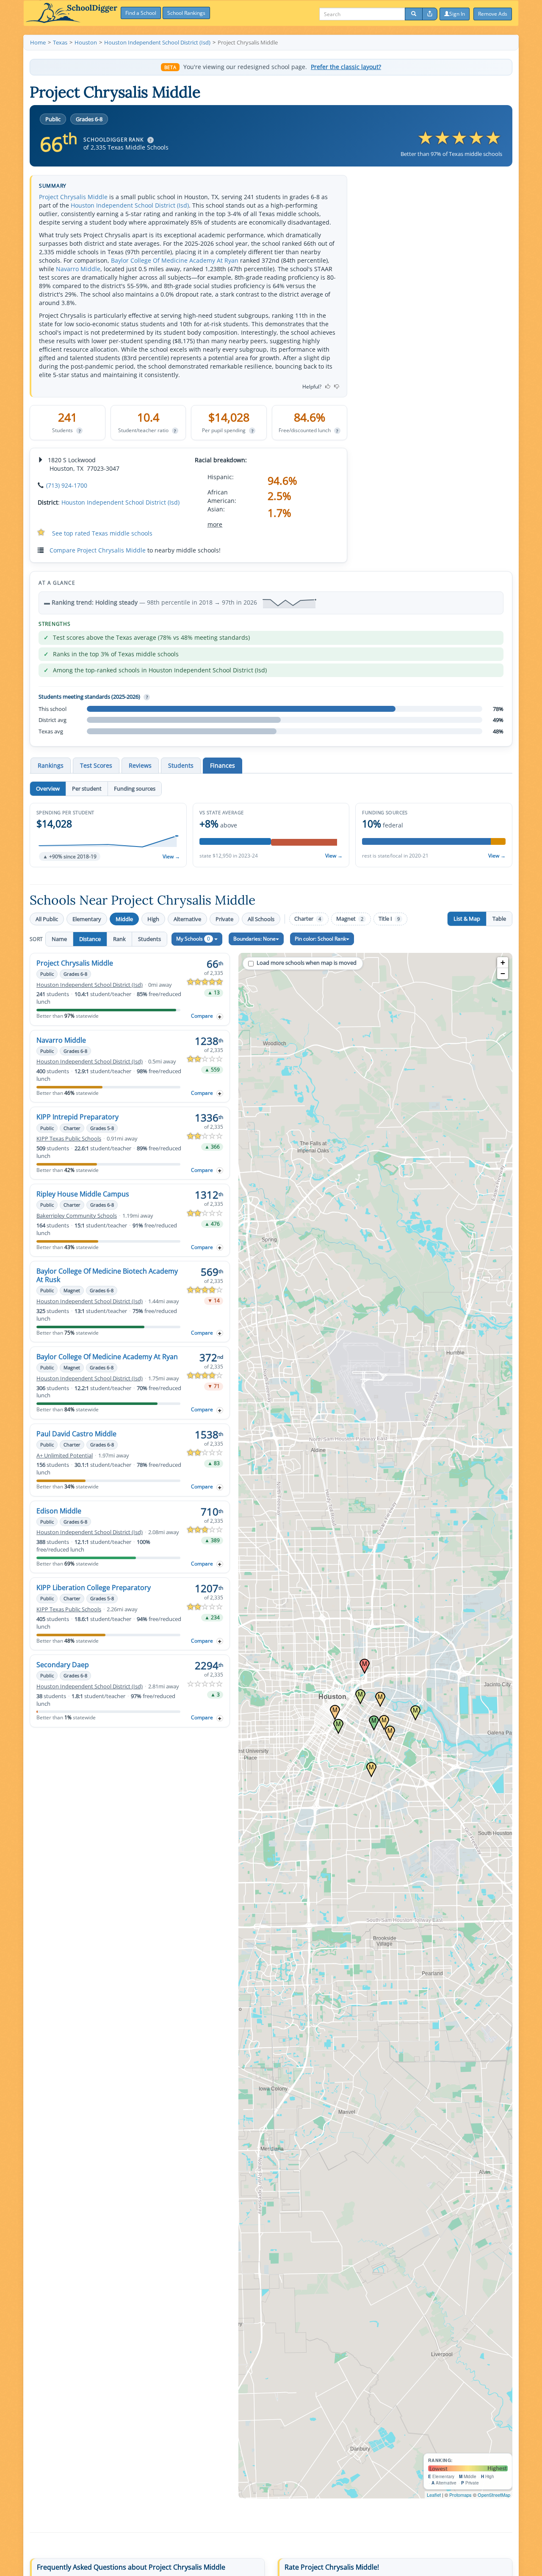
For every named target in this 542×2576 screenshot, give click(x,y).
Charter (308, 919)
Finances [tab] (223, 765)
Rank (119, 939)
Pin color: (320, 939)
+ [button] (503, 962)
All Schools (261, 919)
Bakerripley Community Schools (77, 1216)
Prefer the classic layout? (346, 67)
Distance (90, 939)
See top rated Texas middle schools (102, 533)
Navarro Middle (78, 269)
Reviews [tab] (140, 765)
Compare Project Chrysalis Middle (98, 550)
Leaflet (434, 2495)
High (153, 919)
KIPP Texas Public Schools (69, 1139)
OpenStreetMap (494, 2495)
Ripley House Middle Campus (83, 1194)
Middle (124, 919)
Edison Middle (59, 1511)
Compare (202, 1016)
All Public (47, 919)
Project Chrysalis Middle (73, 197)
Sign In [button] (457, 14)
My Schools (193, 939)
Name (59, 939)
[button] (108, 835)
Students (149, 939)
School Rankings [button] (186, 13)
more (215, 524)
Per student (87, 788)
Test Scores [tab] (96, 765)
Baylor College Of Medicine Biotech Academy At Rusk (107, 1275)
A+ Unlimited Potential (65, 1456)
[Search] (414, 14)
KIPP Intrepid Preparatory (77, 1117)
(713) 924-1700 (67, 485)
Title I (389, 919)
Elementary (87, 919)
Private (224, 919)
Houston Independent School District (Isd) (130, 205)
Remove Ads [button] (493, 14)
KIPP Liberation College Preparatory (94, 1588)
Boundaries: (254, 939)
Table (499, 919)
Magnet (350, 919)
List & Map (467, 919)
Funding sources (135, 788)
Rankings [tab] (51, 765)
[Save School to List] (220, 1017)
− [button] (503, 973)
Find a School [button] (141, 13)
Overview (48, 788)
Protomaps (460, 2495)
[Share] (430, 14)
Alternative (187, 919)
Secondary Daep (63, 1665)
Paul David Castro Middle (76, 1434)
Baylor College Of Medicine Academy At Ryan (175, 260)
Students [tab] (181, 765)
